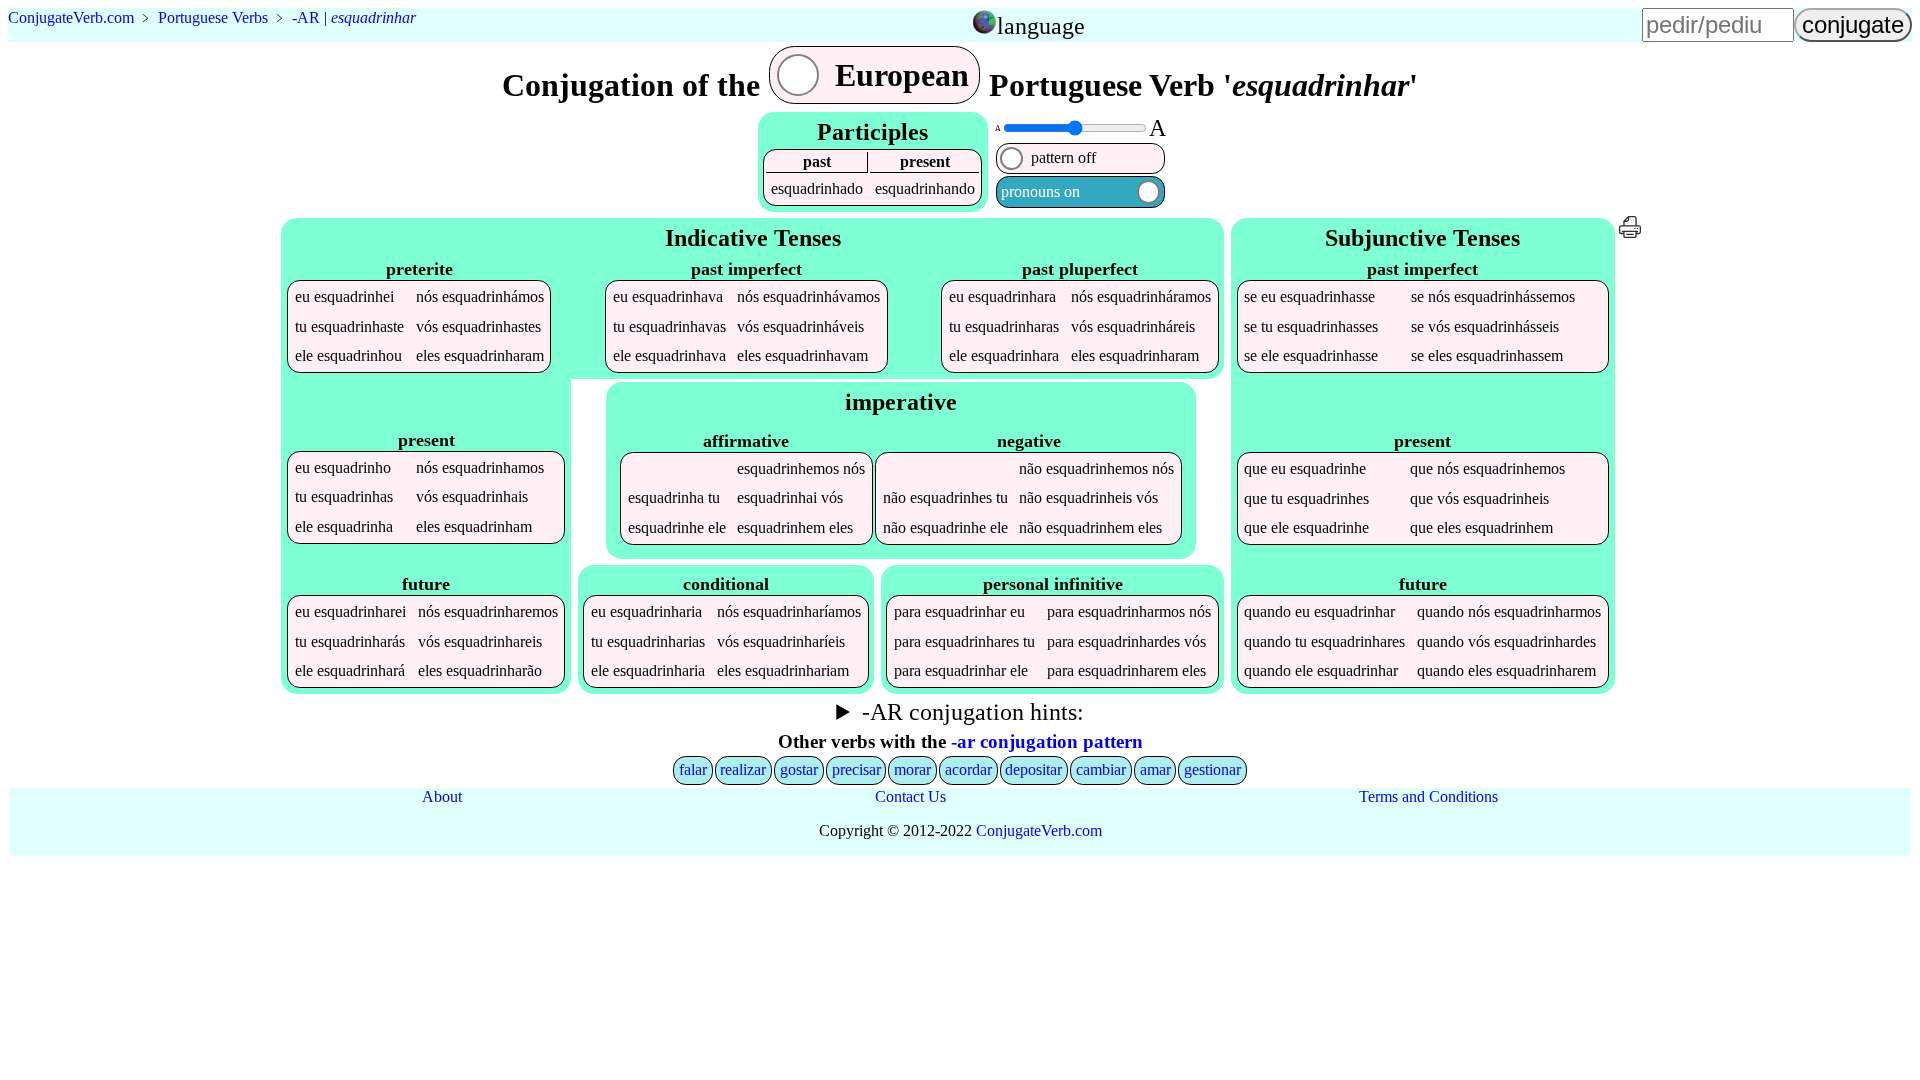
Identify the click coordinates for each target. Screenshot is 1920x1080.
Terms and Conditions (1428, 796)
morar (912, 769)
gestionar (1212, 769)
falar (693, 769)
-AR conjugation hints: (973, 712)
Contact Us (910, 796)
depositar (1033, 769)
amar (1155, 769)
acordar (968, 769)
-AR (306, 17)
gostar (799, 769)
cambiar (1101, 769)
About (442, 796)
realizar (743, 769)
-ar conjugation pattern (1047, 741)
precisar (856, 769)
